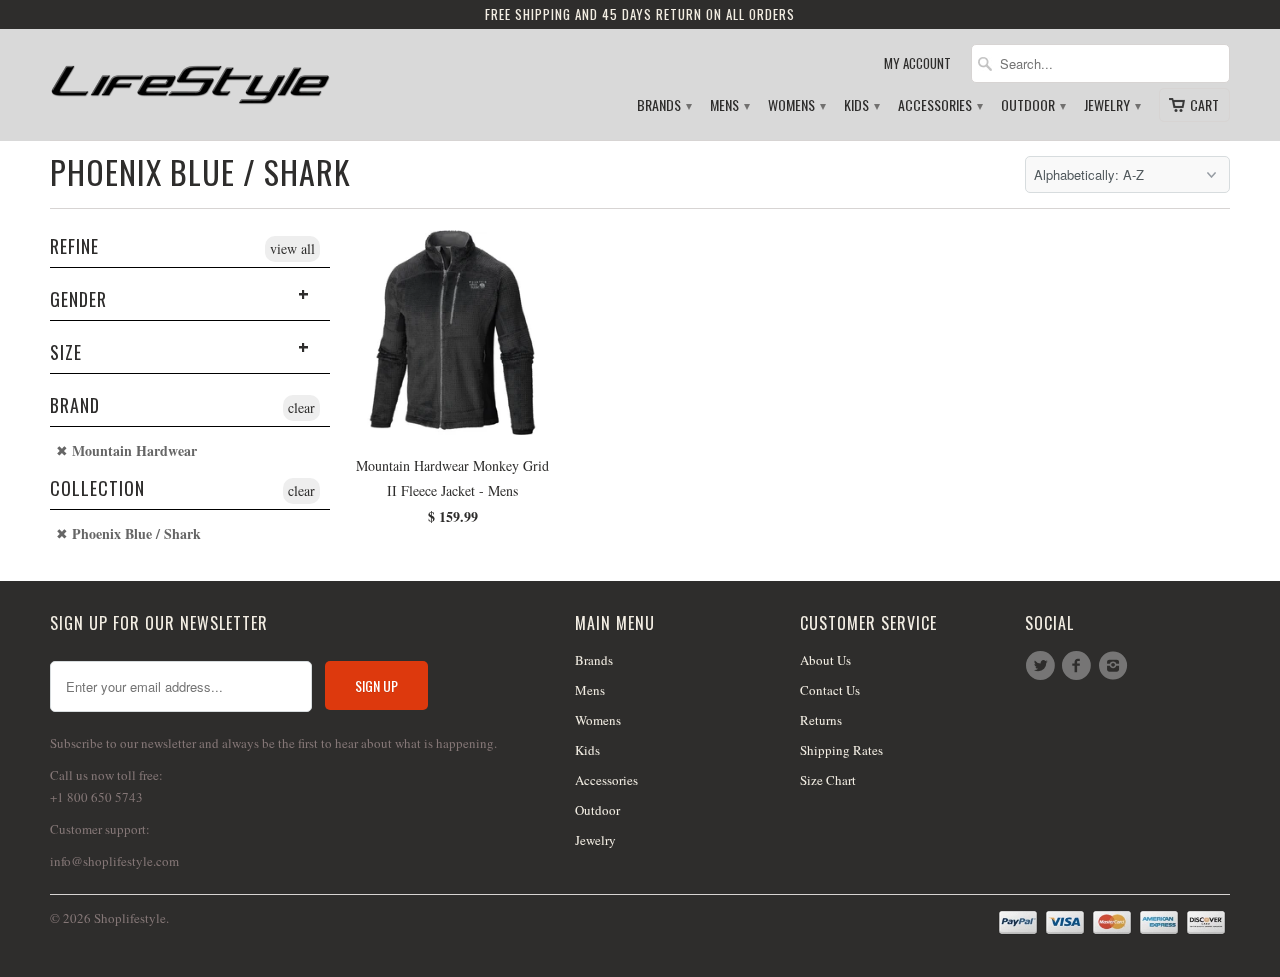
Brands (663, 105)
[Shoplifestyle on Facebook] (1079, 666)
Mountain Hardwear (132, 451)
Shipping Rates (841, 750)
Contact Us (830, 690)
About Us (825, 660)
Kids (861, 105)
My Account (917, 63)
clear (301, 407)
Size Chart (828, 780)
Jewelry (1111, 105)
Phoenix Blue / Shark (200, 171)
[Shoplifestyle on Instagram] (1116, 666)
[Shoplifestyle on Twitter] (1043, 666)
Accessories (939, 105)
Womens (796, 105)
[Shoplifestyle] (190, 76)
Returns (821, 720)
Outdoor (1032, 105)
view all (292, 248)
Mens (729, 105)
